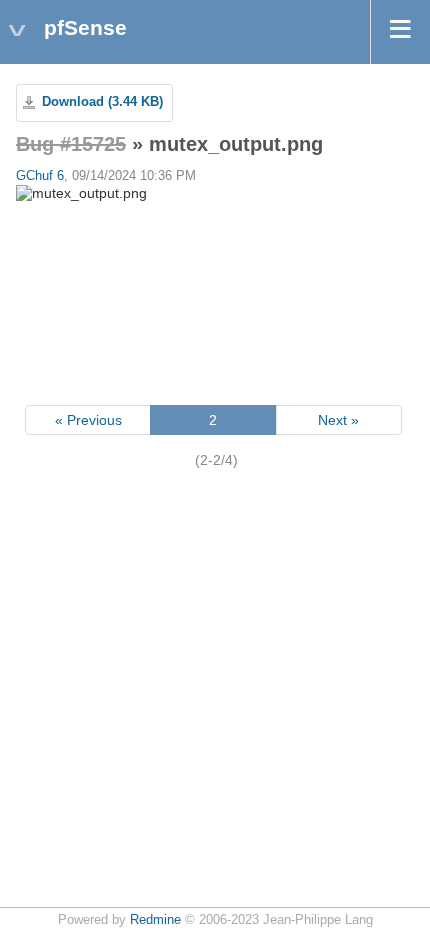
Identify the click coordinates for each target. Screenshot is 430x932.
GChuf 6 (40, 176)
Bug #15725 (71, 144)
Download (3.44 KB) (102, 102)
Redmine (155, 920)
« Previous (88, 420)
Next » (338, 420)
